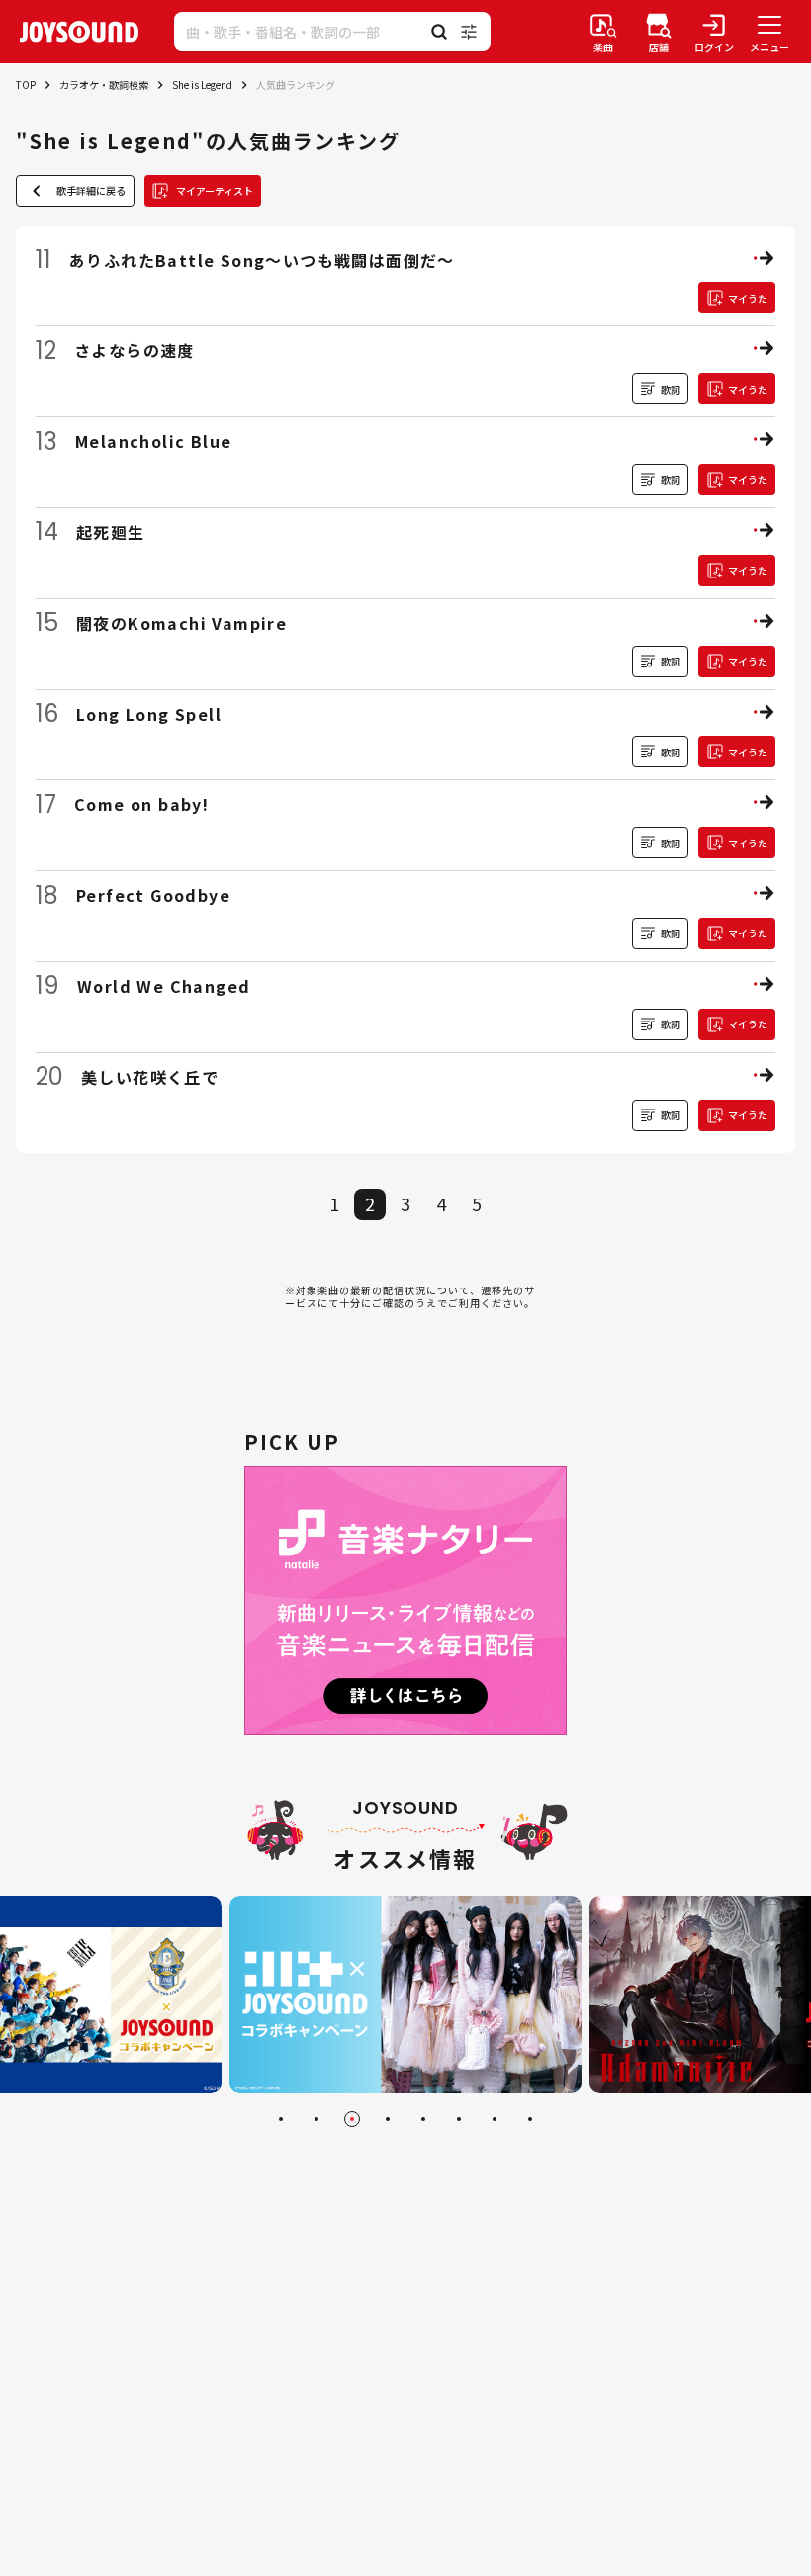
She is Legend (202, 85)
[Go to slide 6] (459, 2119)
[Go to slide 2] (316, 2119)
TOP (26, 85)
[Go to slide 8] (530, 2119)
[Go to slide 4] (388, 2119)
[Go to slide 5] (423, 2119)
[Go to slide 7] (495, 2119)
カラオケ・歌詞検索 (104, 85)
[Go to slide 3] (352, 2119)
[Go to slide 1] (281, 2119)
